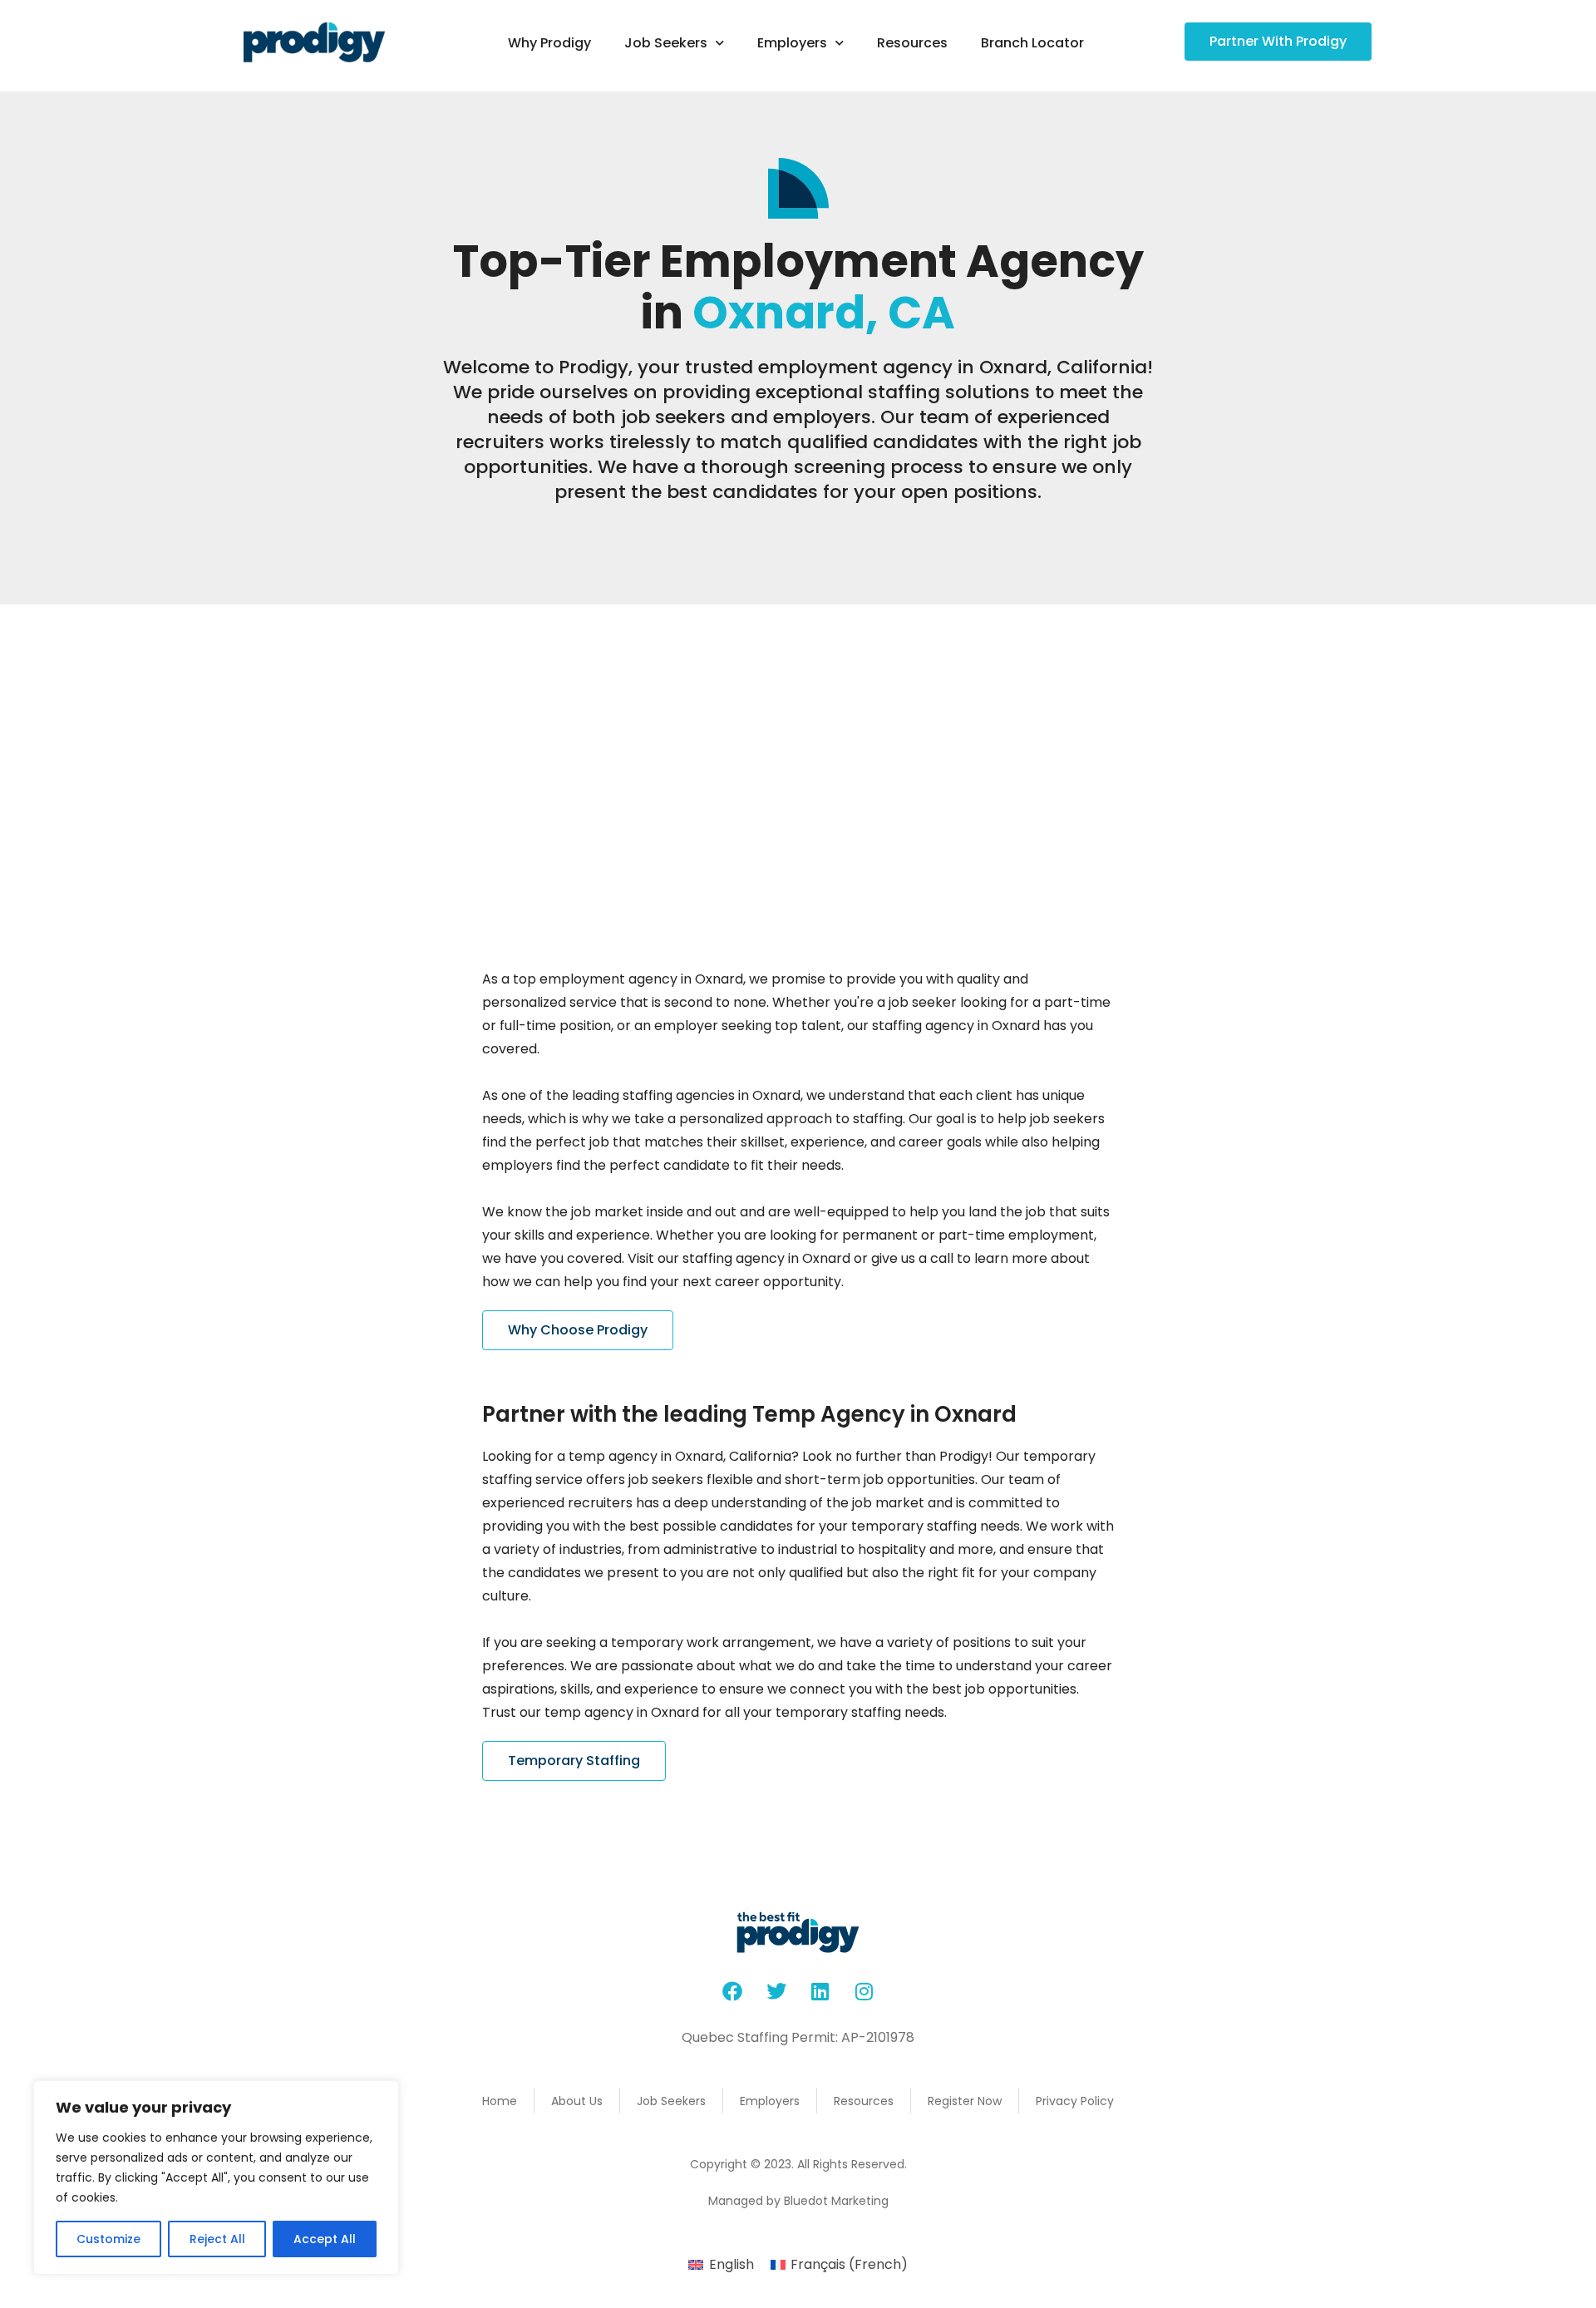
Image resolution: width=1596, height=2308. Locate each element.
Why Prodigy (549, 43)
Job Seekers (666, 43)
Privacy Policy (1075, 2101)
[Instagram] (864, 1991)
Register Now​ (965, 2101)
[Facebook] (732, 1991)
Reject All (217, 2239)
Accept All (325, 2239)
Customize (108, 2239)
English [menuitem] (731, 2264)
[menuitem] (721, 2265)
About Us (577, 2101)
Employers (792, 43)
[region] (216, 2177)
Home (500, 2101)
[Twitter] (776, 1991)
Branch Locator (1032, 43)
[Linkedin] (820, 1991)
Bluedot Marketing (836, 2201)
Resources (912, 43)
